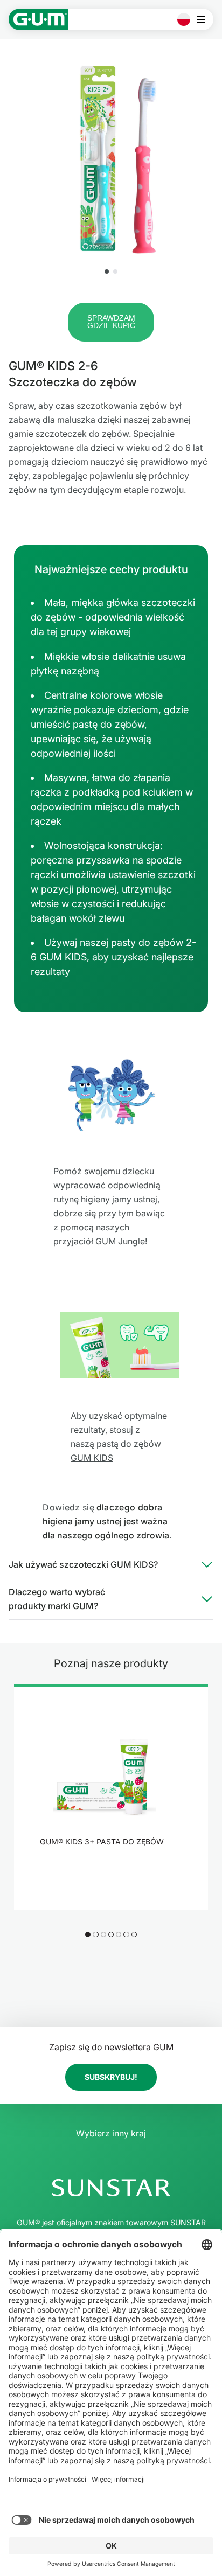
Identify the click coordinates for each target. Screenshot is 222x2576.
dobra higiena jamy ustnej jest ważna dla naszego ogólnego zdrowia (106, 1521)
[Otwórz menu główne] (204, 19)
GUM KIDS (92, 1458)
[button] (107, 271)
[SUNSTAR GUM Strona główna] (39, 19)
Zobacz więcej (105, 1870)
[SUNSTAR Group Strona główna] (111, 2188)
